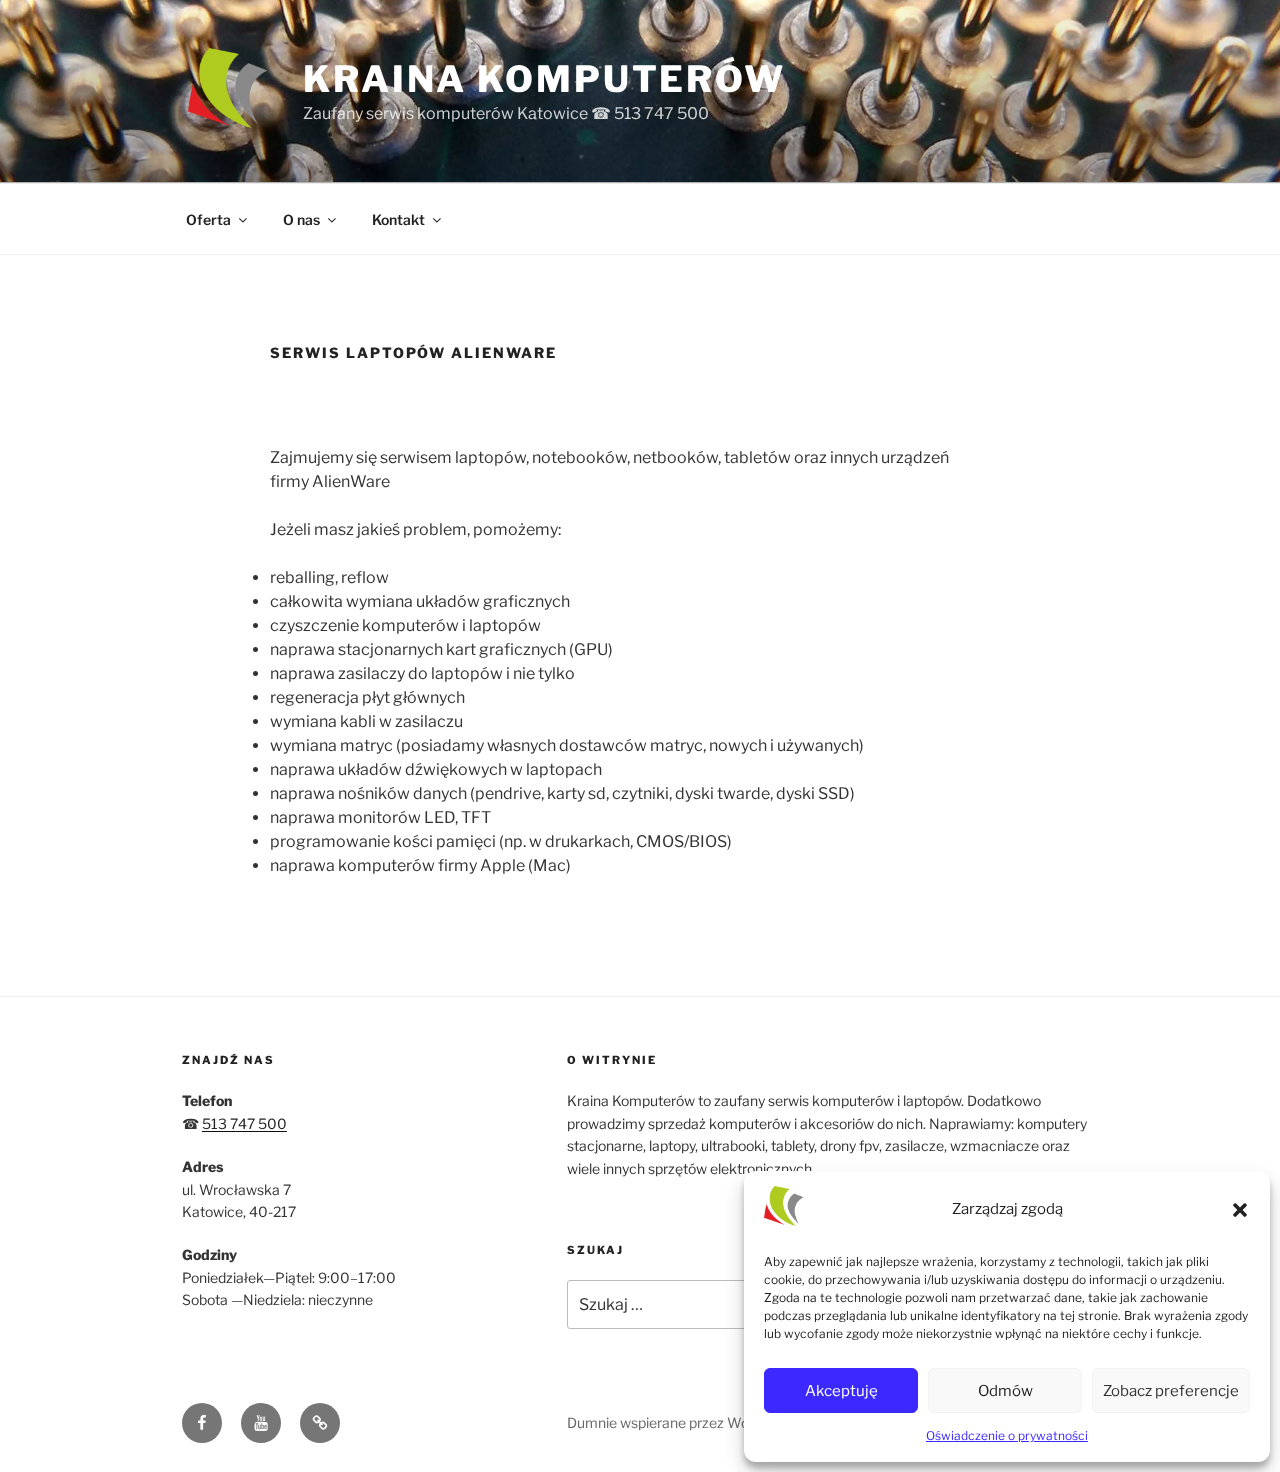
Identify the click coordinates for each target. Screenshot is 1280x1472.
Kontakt (398, 219)
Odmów (1005, 1391)
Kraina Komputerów (544, 79)
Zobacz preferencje (1171, 1391)
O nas (301, 219)
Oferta (208, 219)
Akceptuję (841, 1391)
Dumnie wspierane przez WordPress (683, 1422)
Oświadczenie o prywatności (1007, 1435)
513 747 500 (244, 1123)
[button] (1240, 1210)
